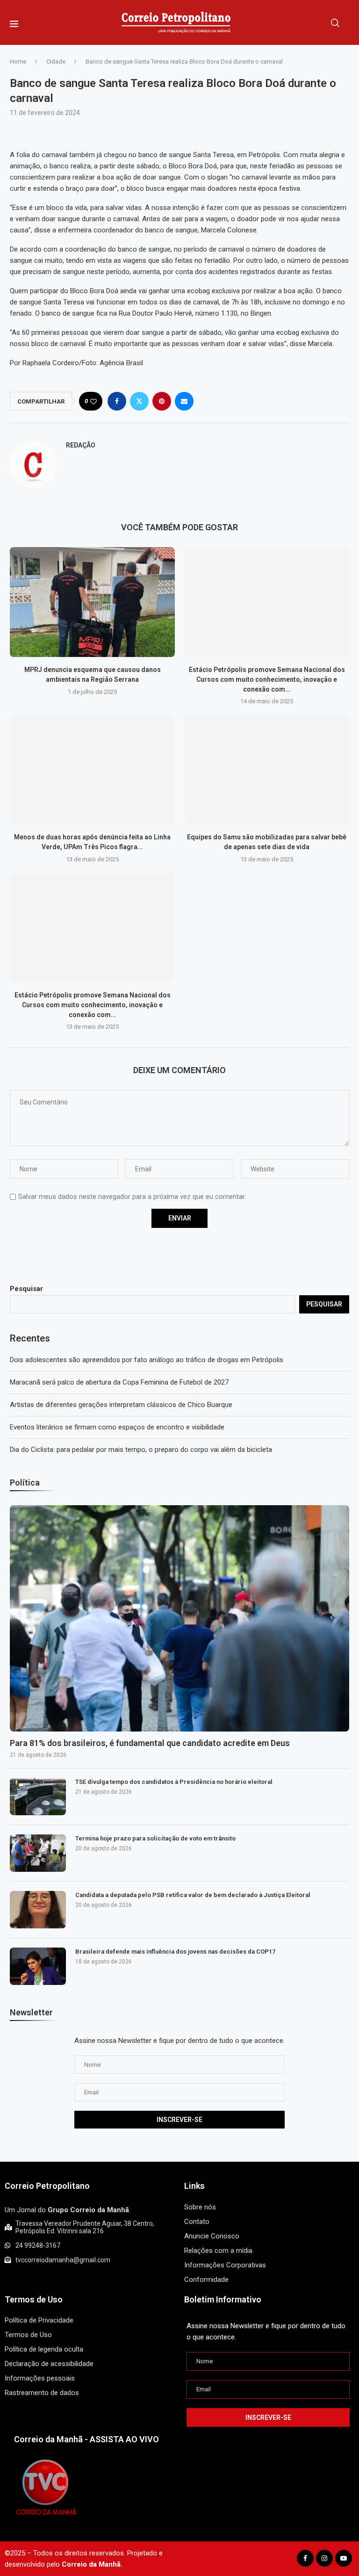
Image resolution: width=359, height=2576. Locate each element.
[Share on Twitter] (139, 401)
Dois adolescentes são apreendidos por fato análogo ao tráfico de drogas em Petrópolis (147, 1360)
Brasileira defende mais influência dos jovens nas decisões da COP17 (175, 1952)
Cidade (56, 61)
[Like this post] (93, 401)
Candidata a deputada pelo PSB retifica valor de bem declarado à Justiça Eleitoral (193, 1895)
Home (18, 61)
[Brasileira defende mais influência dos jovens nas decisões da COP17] (38, 1966)
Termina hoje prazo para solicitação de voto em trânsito (155, 1838)
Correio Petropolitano (47, 2186)
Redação (81, 445)
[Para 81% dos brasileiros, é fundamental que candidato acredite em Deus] (179, 1618)
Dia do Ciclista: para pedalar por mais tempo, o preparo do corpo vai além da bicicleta (141, 1450)
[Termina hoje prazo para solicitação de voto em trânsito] (38, 1853)
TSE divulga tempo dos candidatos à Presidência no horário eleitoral (174, 1782)
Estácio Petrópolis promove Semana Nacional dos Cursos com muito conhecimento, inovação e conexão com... (267, 679)
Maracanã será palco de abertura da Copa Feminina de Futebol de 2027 (119, 1382)
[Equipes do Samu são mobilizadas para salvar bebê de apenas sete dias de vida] (267, 769)
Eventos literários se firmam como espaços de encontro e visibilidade (117, 1427)
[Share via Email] (184, 401)
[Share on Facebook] (117, 401)
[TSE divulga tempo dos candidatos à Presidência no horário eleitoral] (38, 1797)
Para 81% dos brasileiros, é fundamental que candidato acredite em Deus (150, 1743)
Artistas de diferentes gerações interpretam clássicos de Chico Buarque (121, 1405)
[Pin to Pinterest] (162, 401)
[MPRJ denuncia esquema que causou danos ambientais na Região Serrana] (92, 602)
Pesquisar (26, 1289)
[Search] (335, 23)
